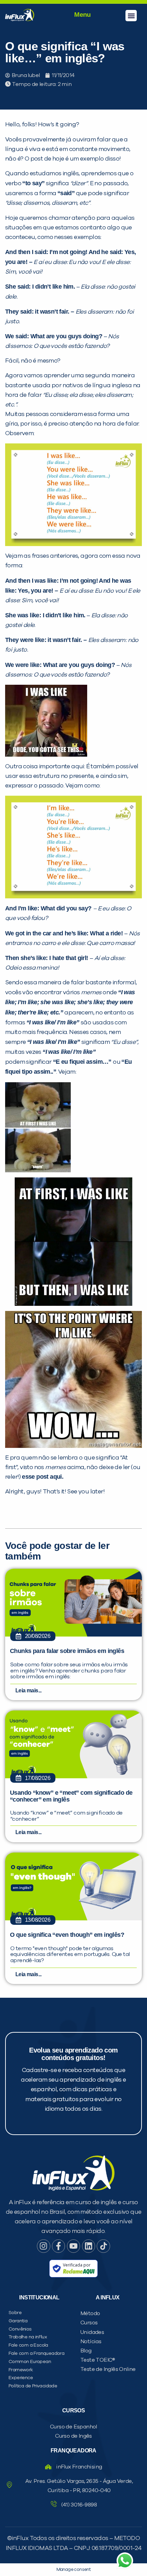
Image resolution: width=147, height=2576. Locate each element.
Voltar (41, 485)
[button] (131, 16)
